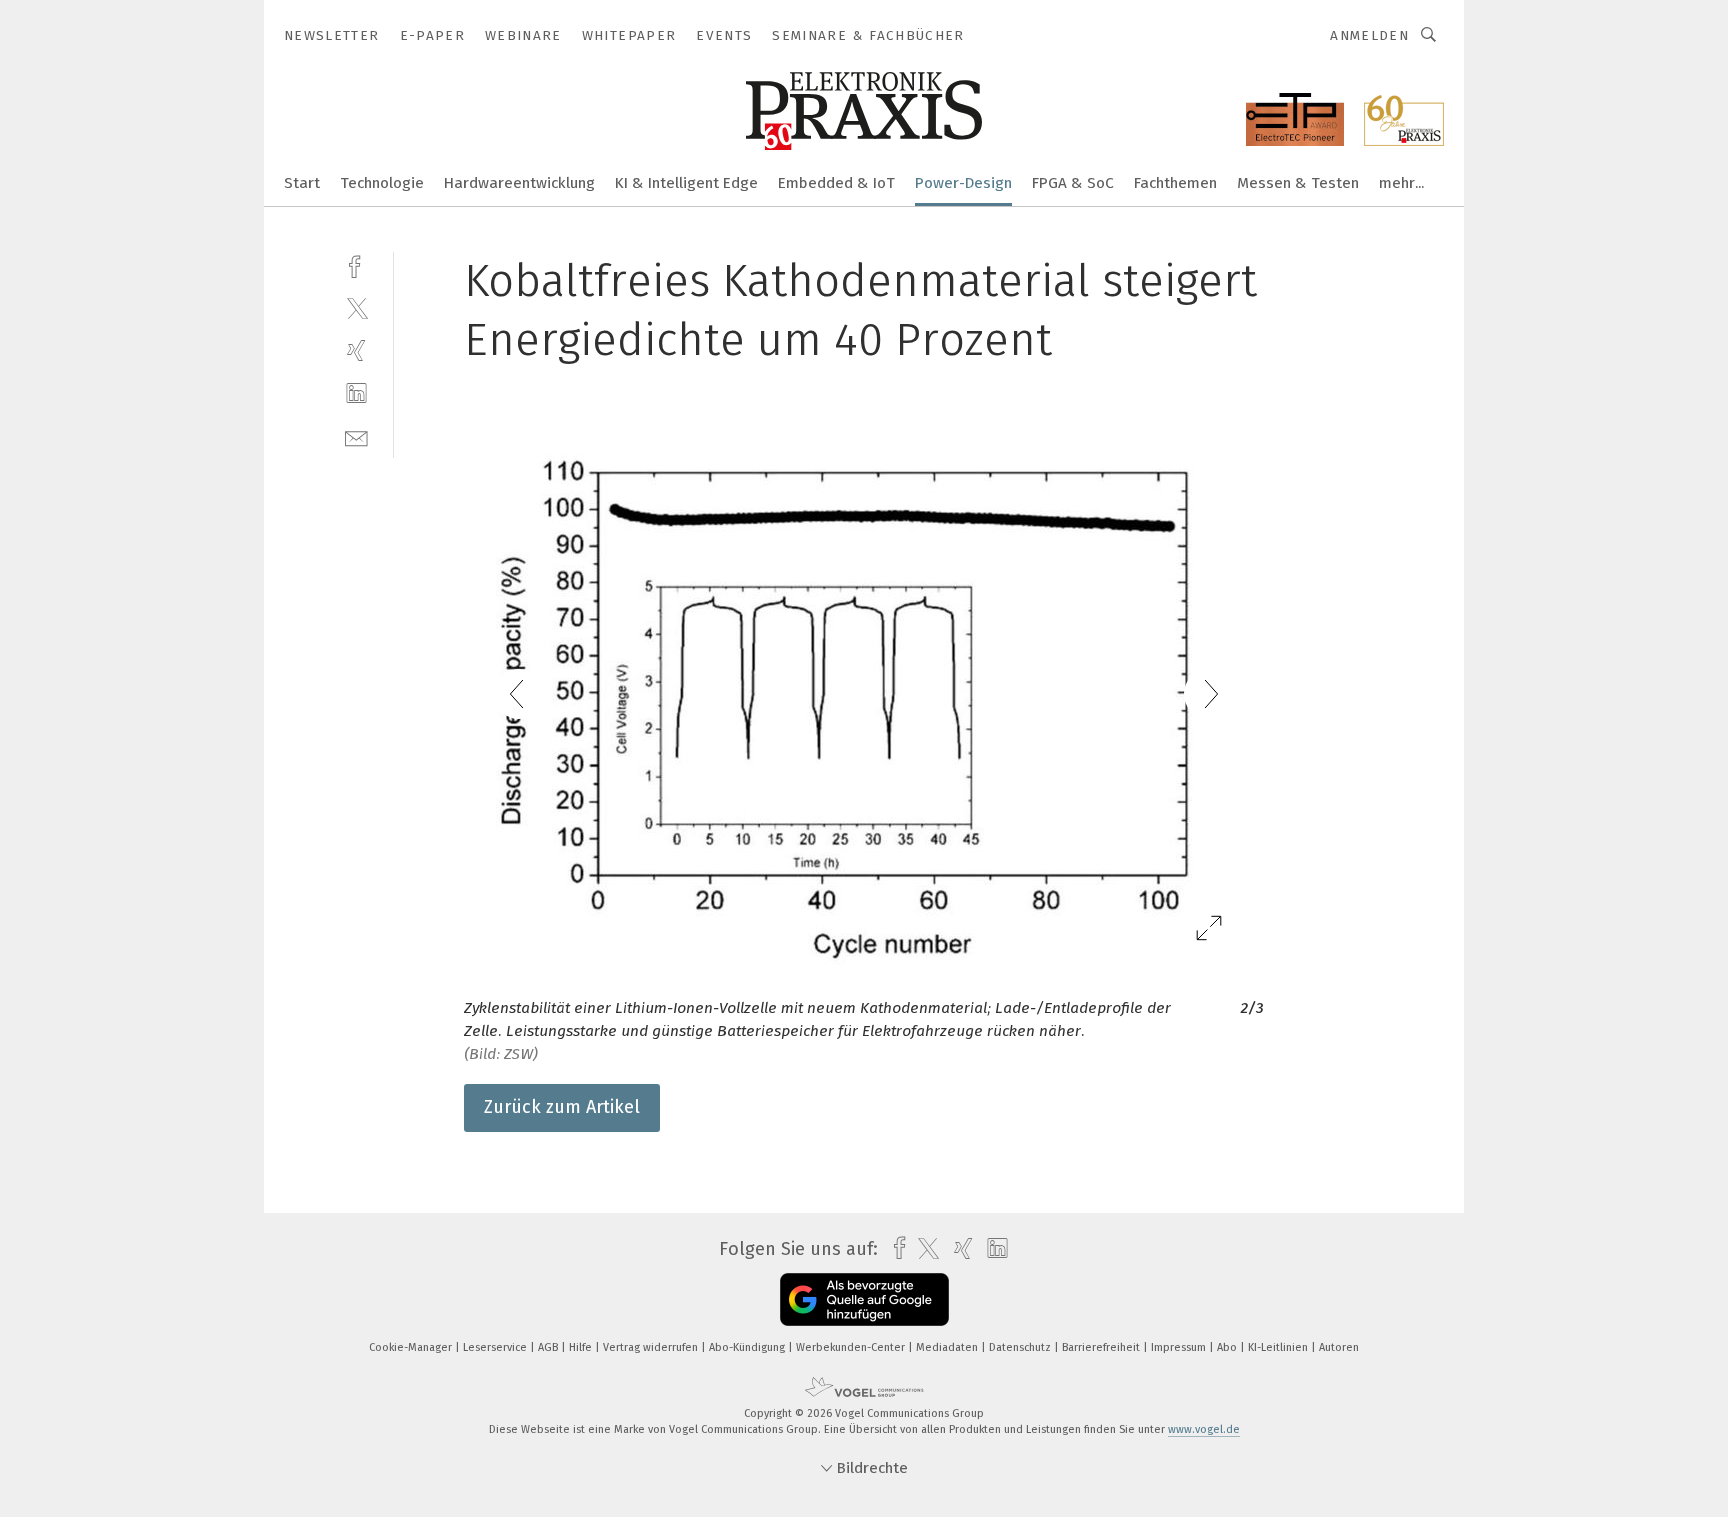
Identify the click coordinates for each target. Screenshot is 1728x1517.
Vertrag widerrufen (652, 1347)
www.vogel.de (1204, 1429)
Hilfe (582, 1347)
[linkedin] (356, 393)
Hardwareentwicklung (519, 183)
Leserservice (496, 1347)
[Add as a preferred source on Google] (864, 1299)
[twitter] (356, 307)
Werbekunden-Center (852, 1347)
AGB (549, 1347)
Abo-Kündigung (748, 1347)
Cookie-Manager (412, 1347)
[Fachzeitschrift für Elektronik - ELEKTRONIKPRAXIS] (302, 181)
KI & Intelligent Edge (686, 183)
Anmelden (1369, 35)
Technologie (382, 183)
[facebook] (356, 264)
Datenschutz (1021, 1347)
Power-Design (963, 183)
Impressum (1180, 1347)
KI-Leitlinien (1279, 1347)
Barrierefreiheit (1102, 1347)
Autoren (1339, 1347)
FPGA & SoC (1073, 183)
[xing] (356, 350)
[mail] (356, 436)
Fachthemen (1175, 183)
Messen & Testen (1298, 183)
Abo (1228, 1347)
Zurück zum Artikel (562, 1107)
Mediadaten (948, 1347)
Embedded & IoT (836, 183)
